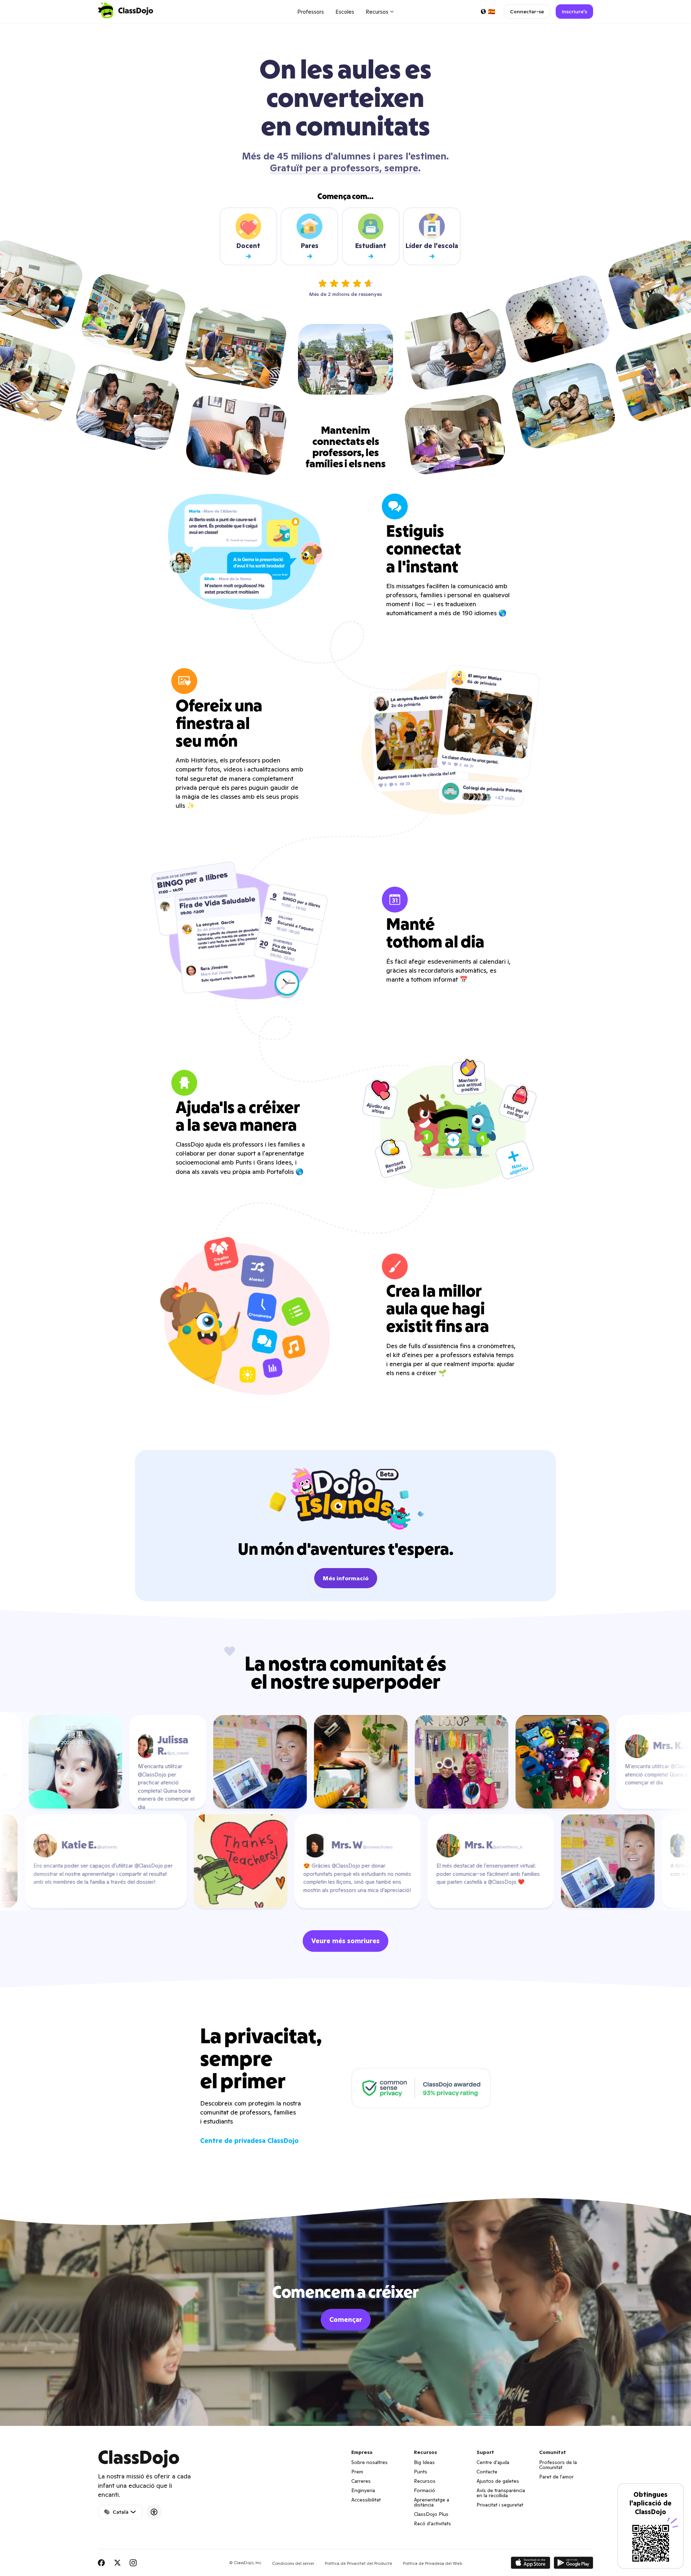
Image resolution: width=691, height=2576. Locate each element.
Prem (357, 2472)
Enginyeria (363, 2490)
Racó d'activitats (432, 2523)
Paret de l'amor (556, 2477)
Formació (424, 2490)
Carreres (361, 2481)
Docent (248, 246)
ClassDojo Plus (431, 2514)
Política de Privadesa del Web (433, 2563)
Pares (310, 246)
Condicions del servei (293, 2563)
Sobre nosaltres (369, 2462)
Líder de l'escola (432, 246)
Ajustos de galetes (498, 2481)
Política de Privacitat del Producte (359, 2563)
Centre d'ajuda (493, 2462)
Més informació (346, 1578)
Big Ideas (424, 2462)
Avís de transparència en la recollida (501, 2493)
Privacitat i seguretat (500, 2505)
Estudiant (371, 246)
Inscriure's (574, 12)
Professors (311, 12)
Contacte (487, 2472)
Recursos (425, 2481)
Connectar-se (527, 12)
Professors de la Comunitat (558, 2465)
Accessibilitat (366, 2500)
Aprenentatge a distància (432, 2502)
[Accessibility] (154, 2512)
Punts (421, 2472)
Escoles (345, 12)
